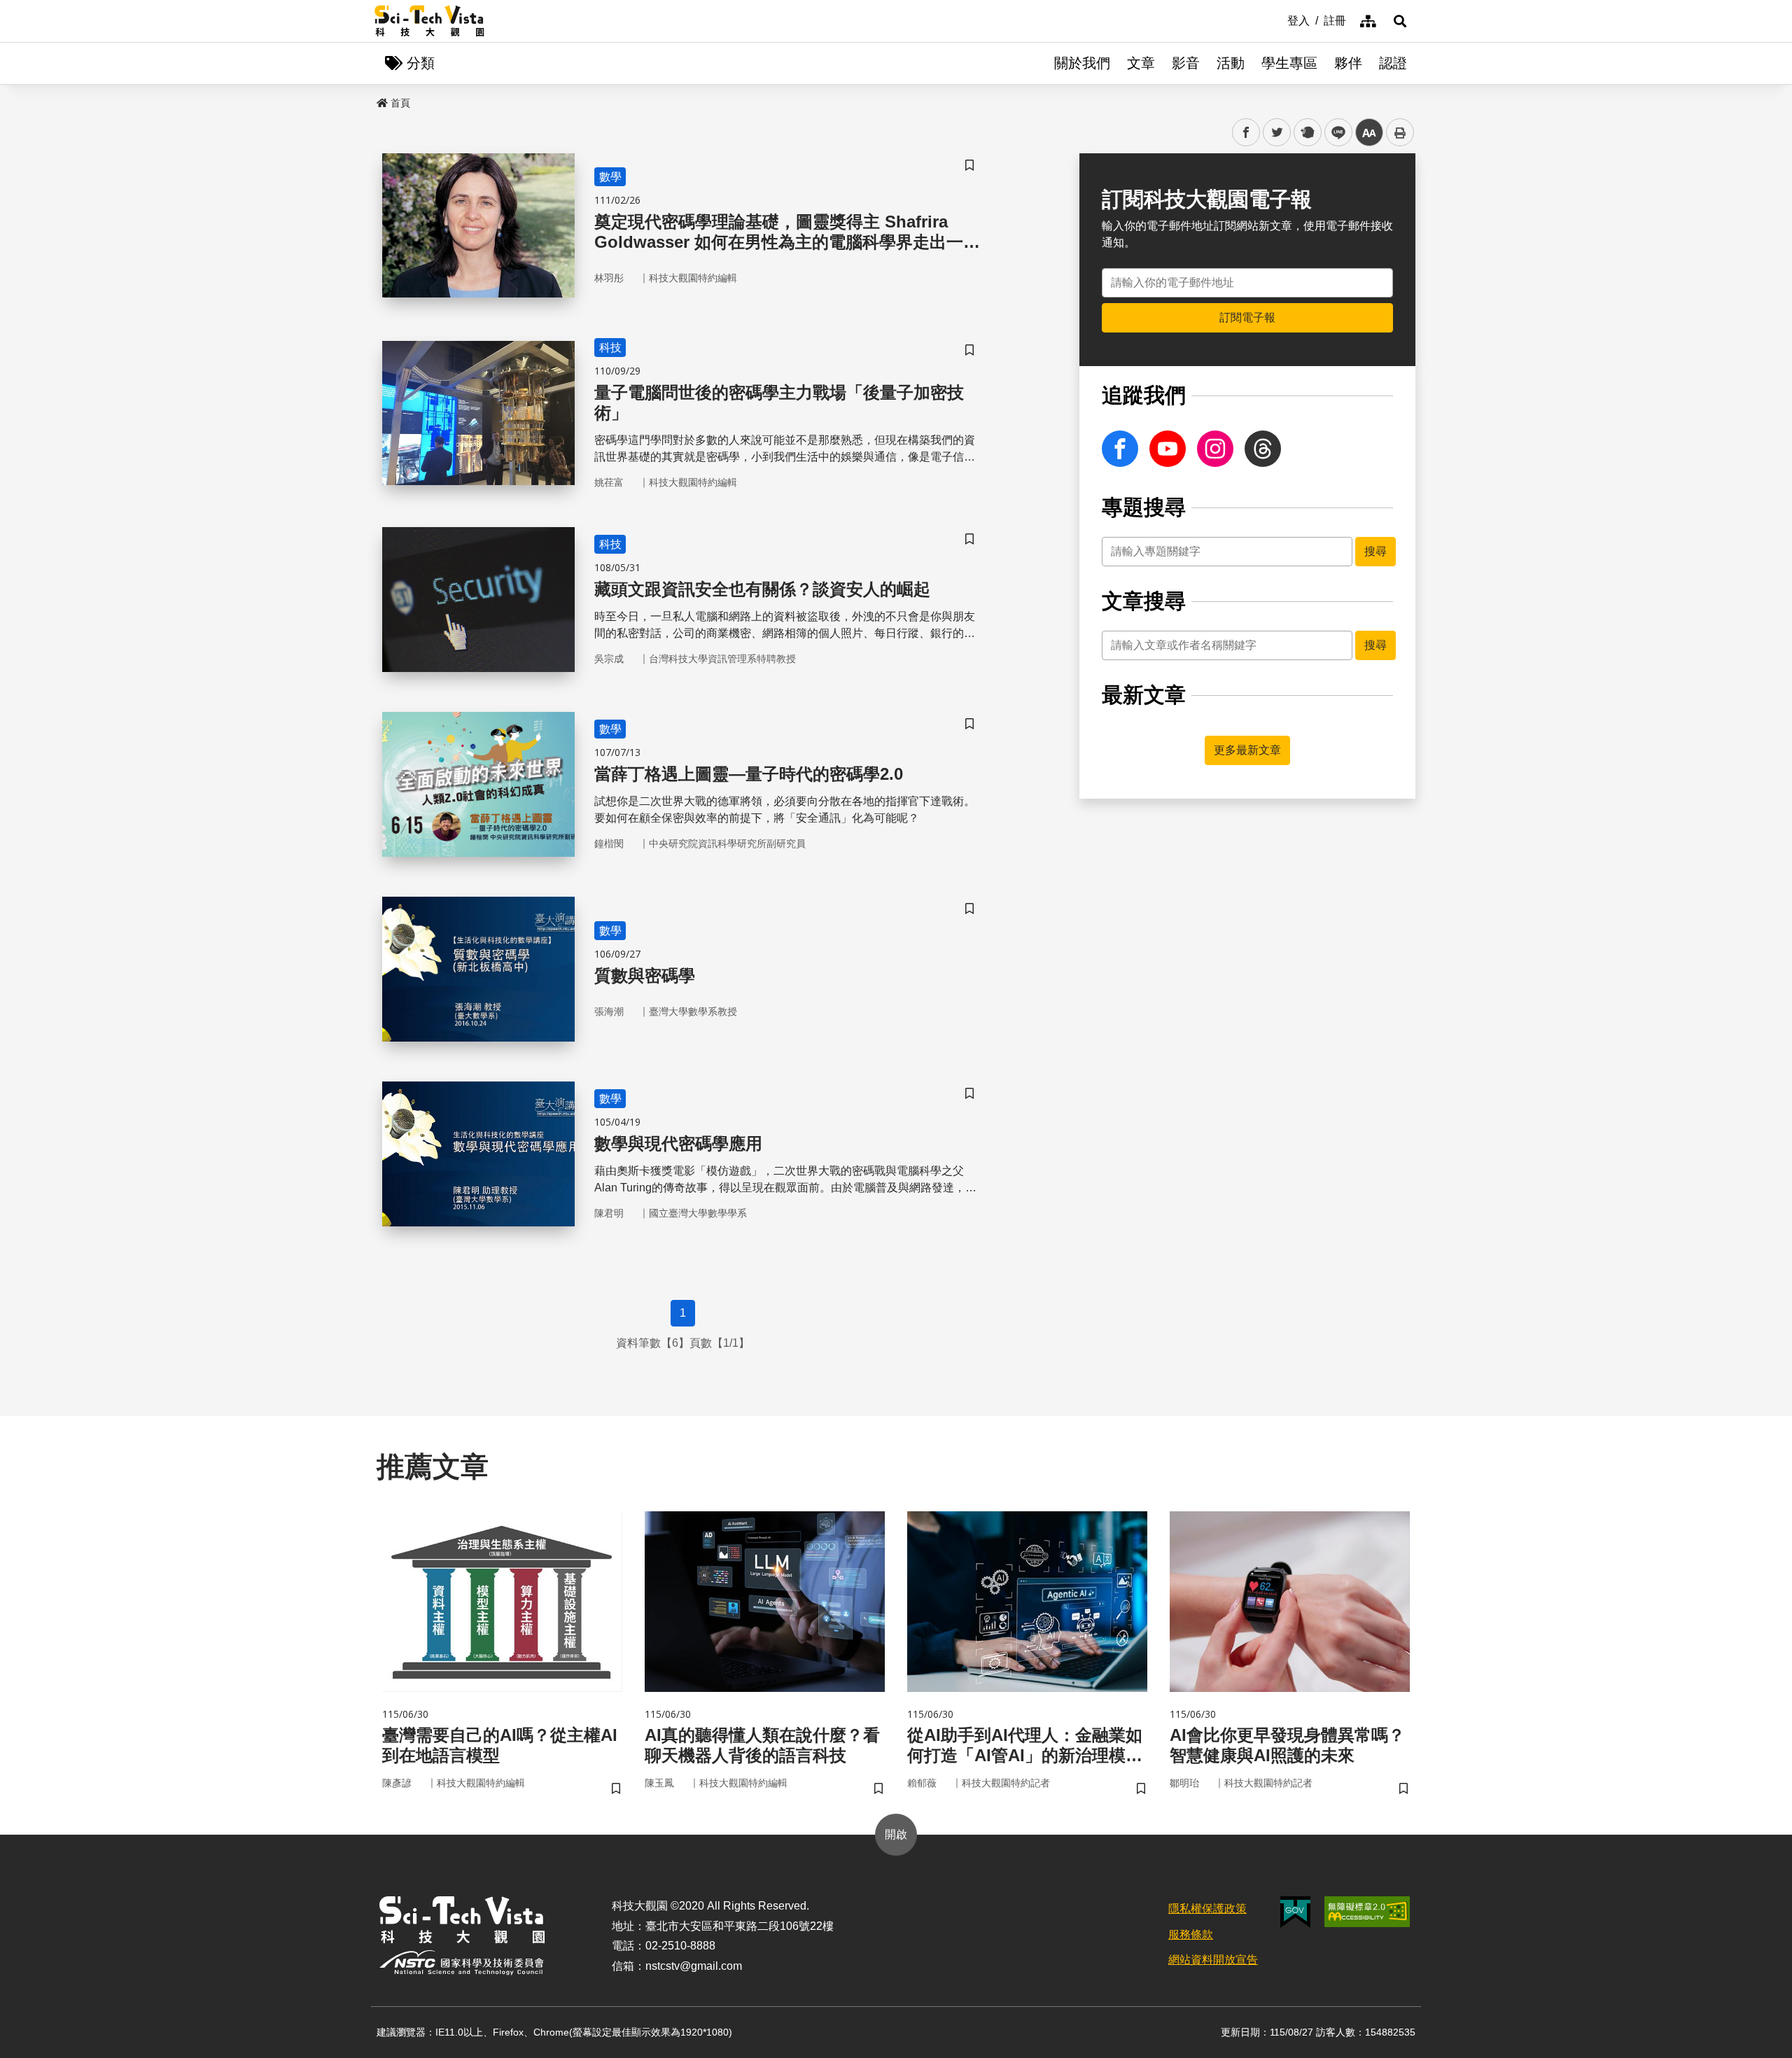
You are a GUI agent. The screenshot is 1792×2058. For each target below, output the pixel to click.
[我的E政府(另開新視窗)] (1295, 1912)
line (1334, 133)
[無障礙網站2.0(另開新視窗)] (1367, 1912)
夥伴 (1348, 63)
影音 (1186, 63)
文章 (1141, 63)
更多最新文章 (1247, 750)
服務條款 (1191, 1934)
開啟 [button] (896, 1834)
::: (1277, 20)
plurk (1307, 133)
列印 (1400, 132)
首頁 (400, 103)
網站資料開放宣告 (1213, 1960)
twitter (1277, 133)
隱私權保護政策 (1207, 1909)
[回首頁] (429, 21)
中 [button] (1369, 133)
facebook (1246, 133)
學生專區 (1289, 63)
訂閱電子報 (1247, 317)
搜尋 (1375, 551)
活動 (1231, 63)
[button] (1400, 21)
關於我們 (1082, 63)
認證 (1393, 63)
